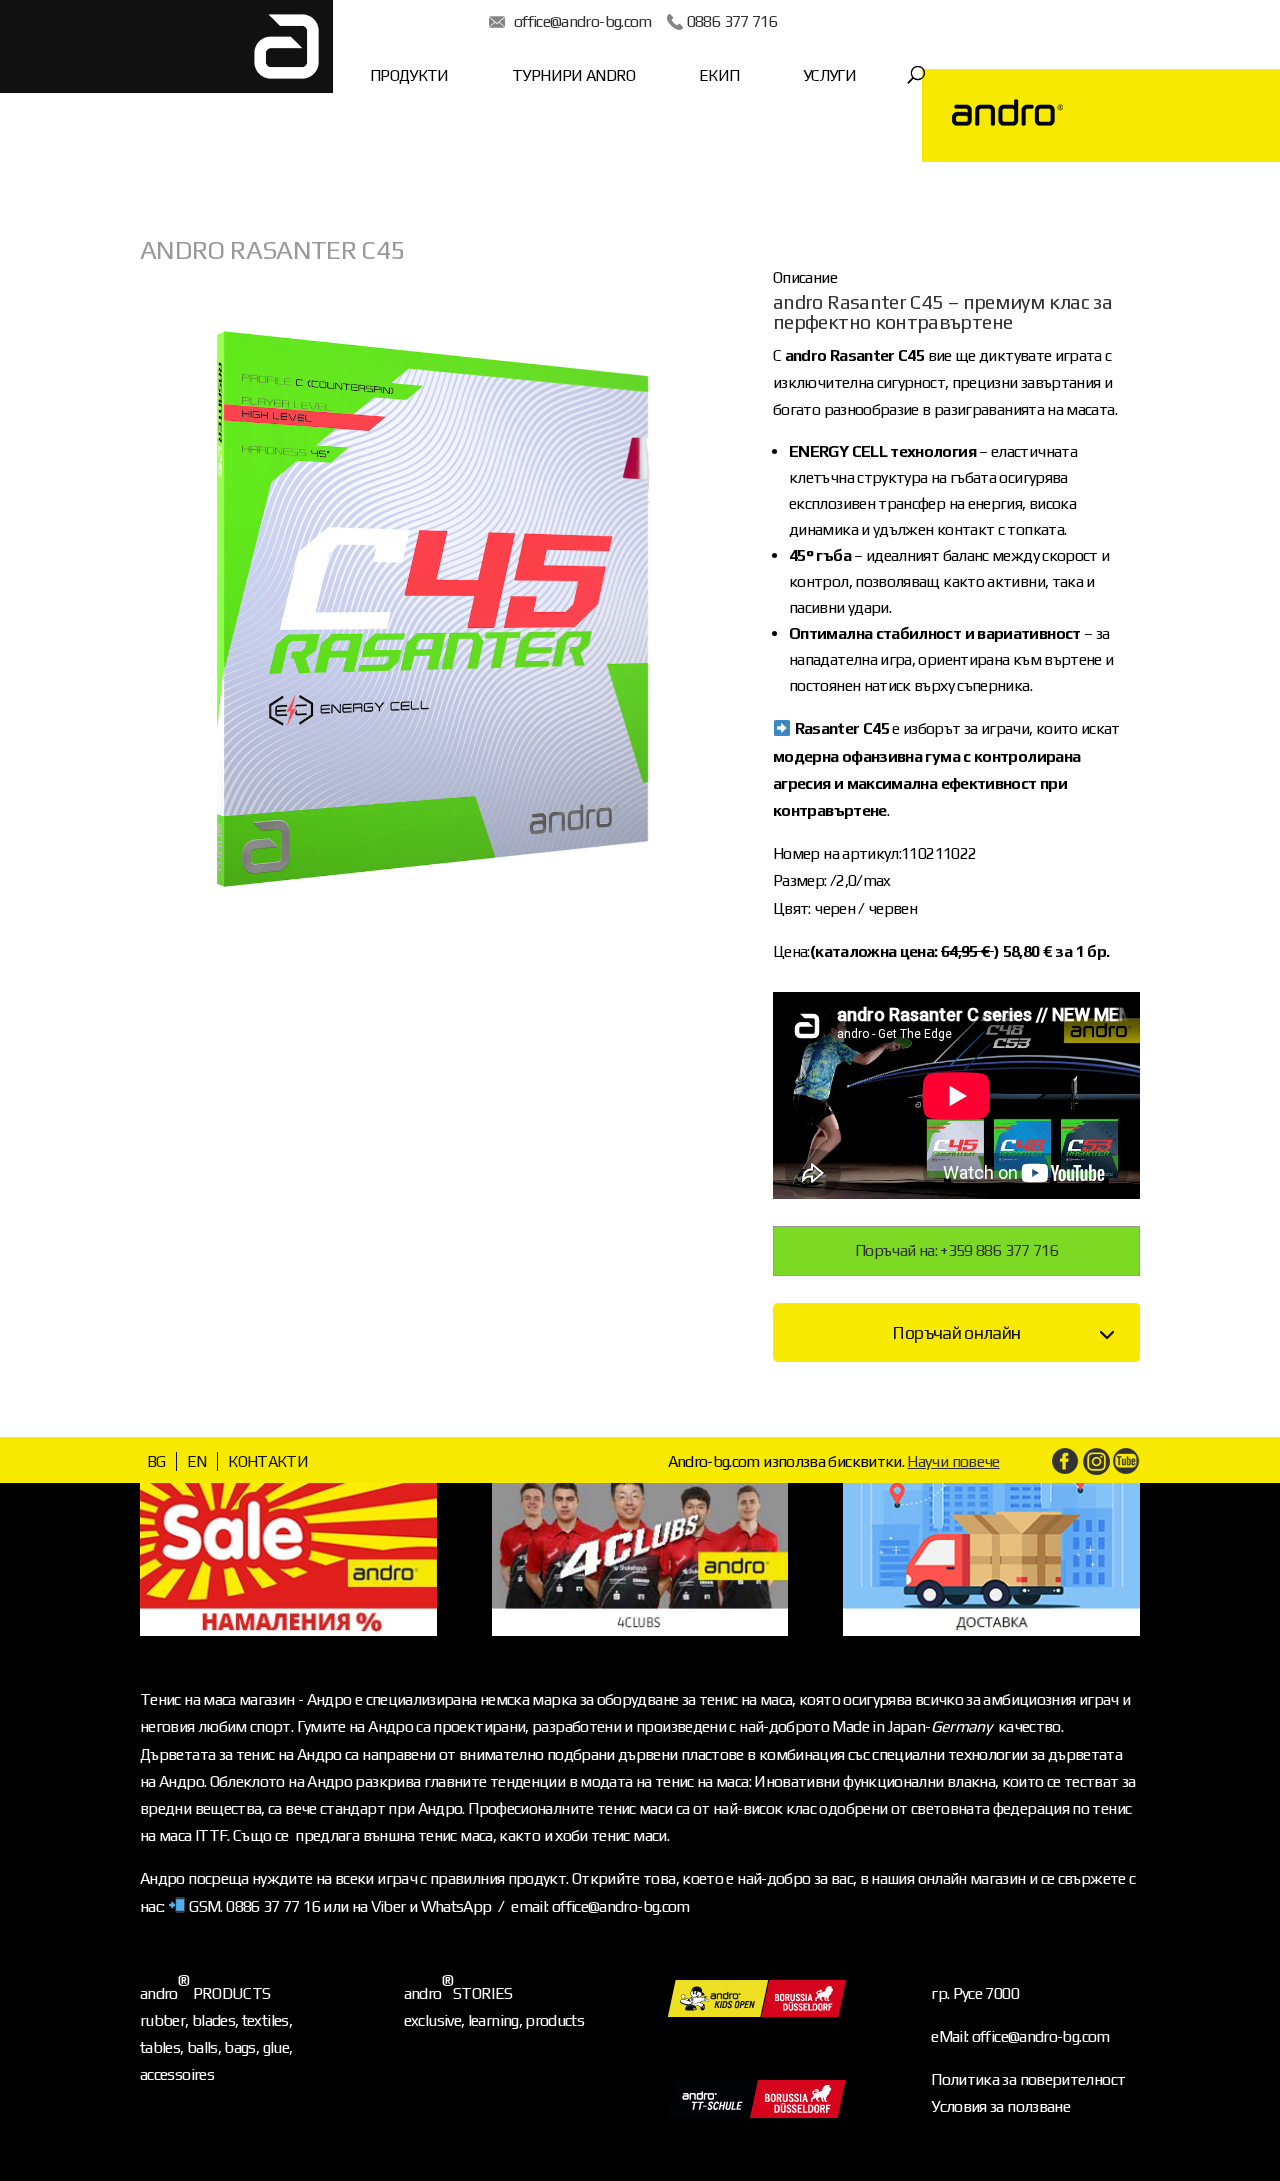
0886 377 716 (732, 21)
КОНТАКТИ (268, 1461)
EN (197, 1461)
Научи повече (953, 1461)
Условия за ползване (1000, 2106)
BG (156, 1461)
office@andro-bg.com (583, 21)
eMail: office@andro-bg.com (1020, 2036)
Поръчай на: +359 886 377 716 (956, 1250)
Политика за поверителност (1028, 2079)
